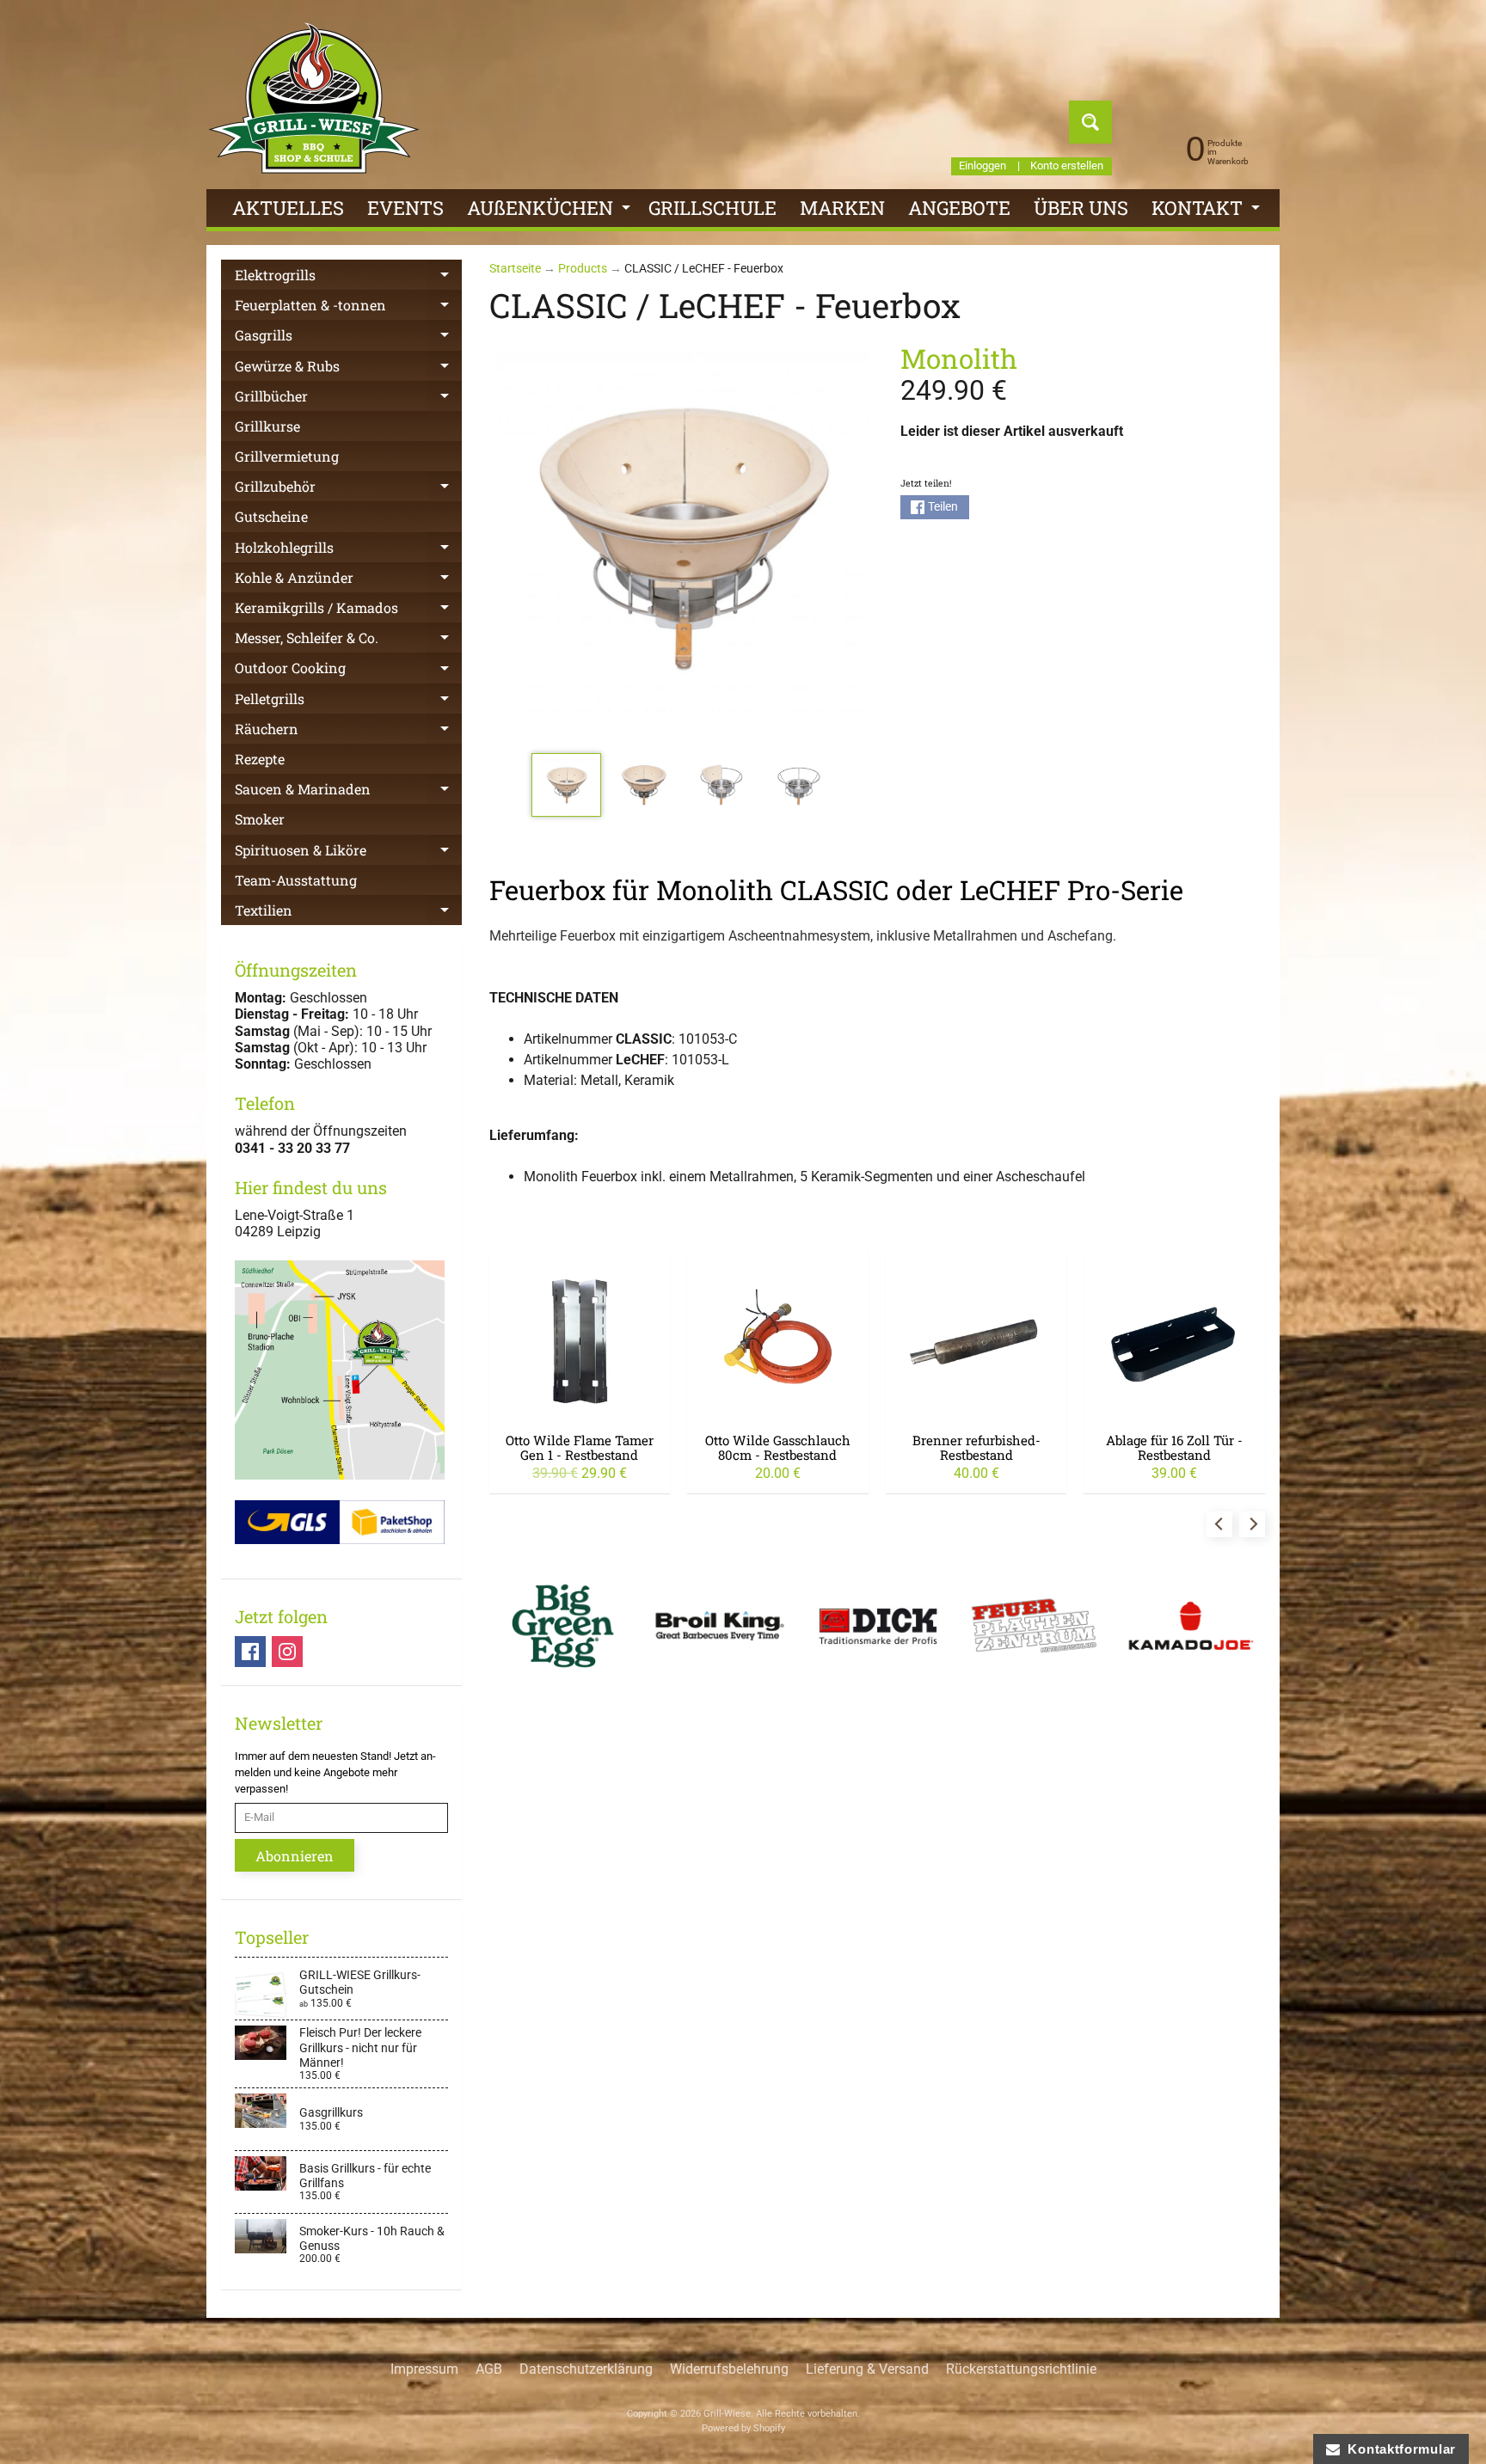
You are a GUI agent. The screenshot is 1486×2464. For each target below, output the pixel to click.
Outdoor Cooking (348, 671)
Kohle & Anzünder (348, 580)
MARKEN (842, 208)
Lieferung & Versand (867, 2369)
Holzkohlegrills (348, 550)
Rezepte (260, 759)
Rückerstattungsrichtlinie (1021, 2369)
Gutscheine (271, 516)
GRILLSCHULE (712, 208)
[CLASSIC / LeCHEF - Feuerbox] (566, 785)
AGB (489, 2369)
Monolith (959, 358)
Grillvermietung (287, 456)
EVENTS (405, 208)
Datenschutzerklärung (586, 2369)
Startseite (515, 268)
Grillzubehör (348, 489)
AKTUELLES (288, 208)
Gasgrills (348, 338)
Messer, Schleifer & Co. (348, 641)
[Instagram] (287, 1652)
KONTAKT (1208, 211)
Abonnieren (295, 1856)
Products (583, 268)
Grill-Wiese (727, 2414)
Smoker (260, 819)
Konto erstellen (1067, 166)
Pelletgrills (348, 702)
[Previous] (1219, 1524)
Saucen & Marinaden (348, 792)
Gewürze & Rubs (348, 369)
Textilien (348, 913)
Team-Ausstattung (296, 880)
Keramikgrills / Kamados (348, 610)
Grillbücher (348, 399)
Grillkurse (267, 426)
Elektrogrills (348, 278)
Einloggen (982, 166)
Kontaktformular (1398, 2449)
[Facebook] (250, 1652)
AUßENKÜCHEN (551, 211)
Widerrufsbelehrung (729, 2369)
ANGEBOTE (959, 208)
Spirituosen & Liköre (348, 853)
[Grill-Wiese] (314, 98)
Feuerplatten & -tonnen (348, 308)
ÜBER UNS (1081, 208)
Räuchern (348, 732)
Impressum (424, 2369)
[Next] (1252, 1524)
